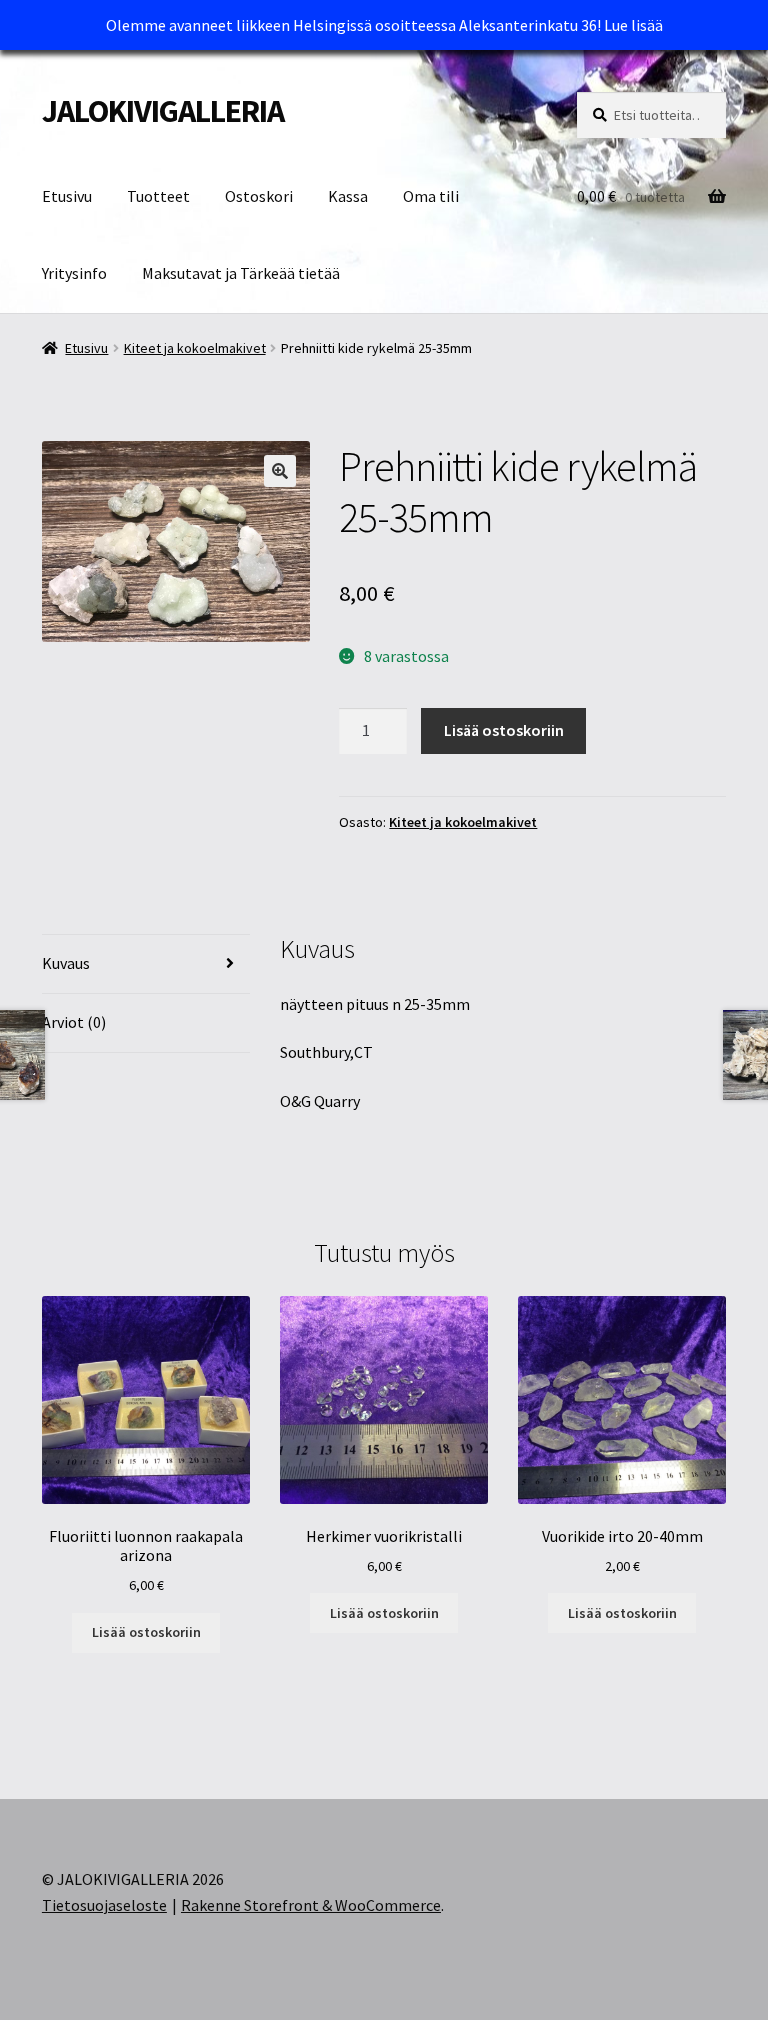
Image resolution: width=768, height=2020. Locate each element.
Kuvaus (66, 963)
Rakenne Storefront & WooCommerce (311, 1905)
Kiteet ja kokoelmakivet (195, 348)
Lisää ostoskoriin (504, 730)
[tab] (146, 964)
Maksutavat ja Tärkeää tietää (241, 273)
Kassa (348, 196)
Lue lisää (633, 25)
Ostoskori (259, 196)
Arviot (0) (74, 1022)
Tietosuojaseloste (104, 1905)
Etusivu (67, 196)
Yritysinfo (74, 273)
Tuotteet (158, 196)
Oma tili (431, 196)
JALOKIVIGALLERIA (163, 111)
